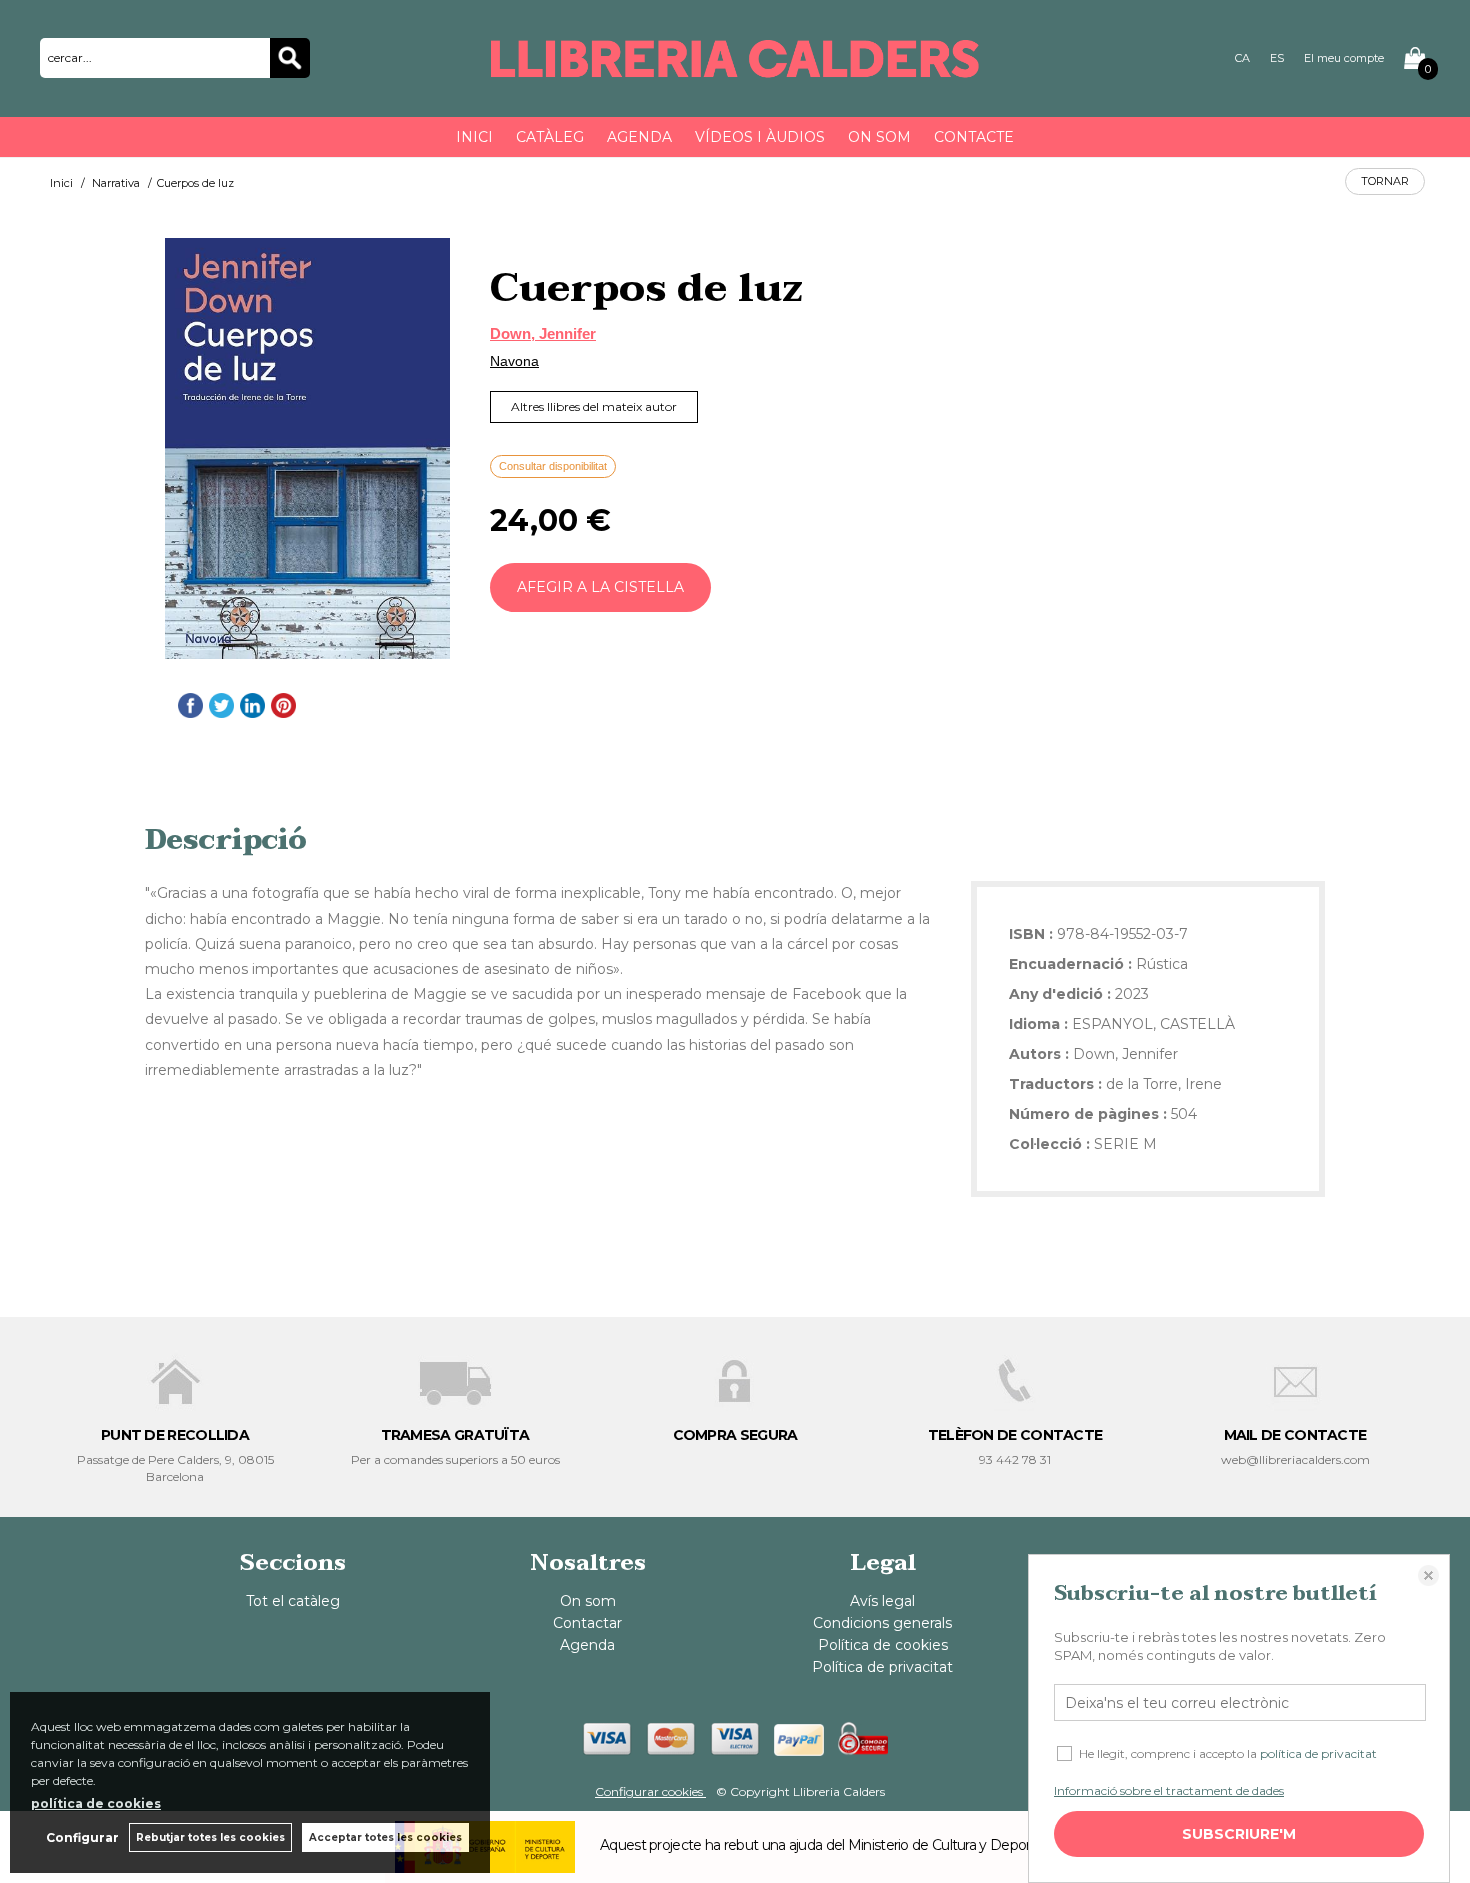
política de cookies (96, 1803)
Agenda (639, 137)
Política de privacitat (882, 1667)
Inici (474, 137)
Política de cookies (883, 1645)
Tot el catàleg (293, 1601)
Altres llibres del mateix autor (594, 406)
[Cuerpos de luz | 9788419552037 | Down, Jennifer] (307, 449)
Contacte (974, 137)
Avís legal (882, 1601)
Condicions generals (882, 1623)
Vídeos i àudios (760, 137)
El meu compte (1344, 58)
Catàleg (550, 137)
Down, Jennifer (543, 333)
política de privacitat (1318, 1753)
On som (879, 137)
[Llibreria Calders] (735, 68)
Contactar (587, 1623)
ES (1277, 58)
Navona (514, 361)
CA (1242, 58)
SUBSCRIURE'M (1239, 1834)
